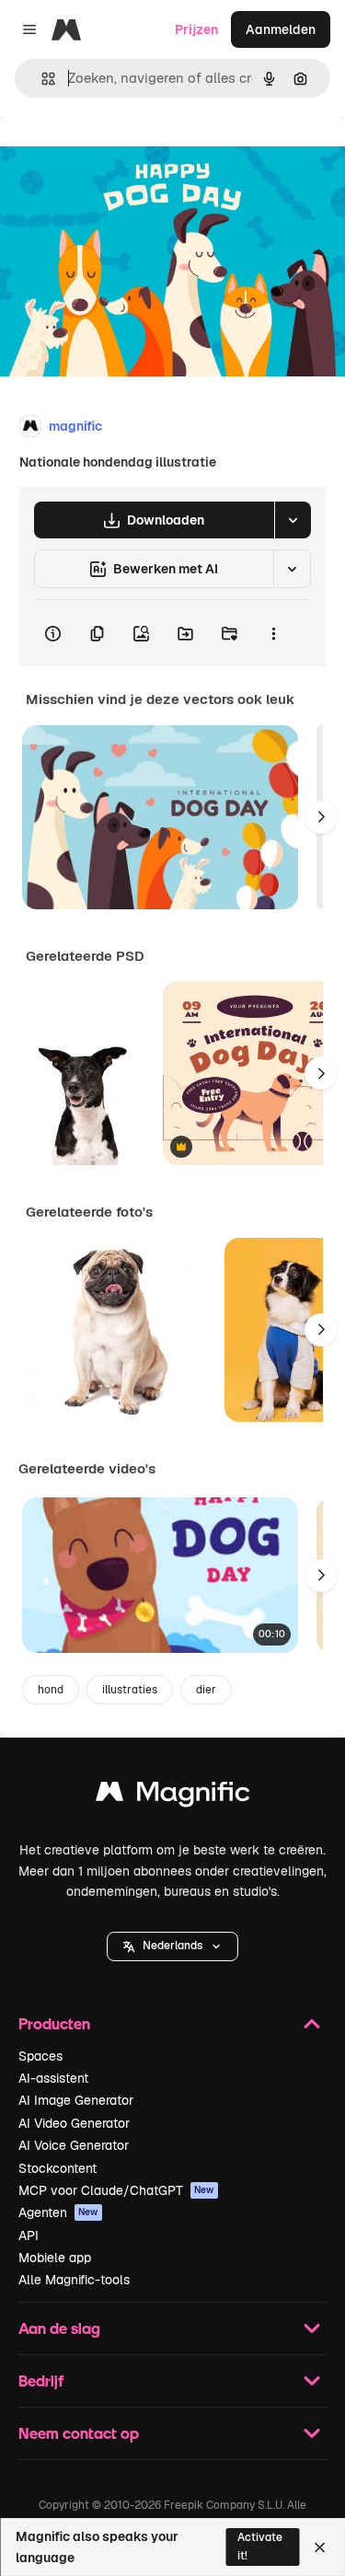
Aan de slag (59, 2328)
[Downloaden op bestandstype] (293, 520)
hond (51, 1690)
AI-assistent (53, 2078)
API (29, 2235)
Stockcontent (57, 2168)
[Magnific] (173, 1796)
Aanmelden (281, 29)
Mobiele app (55, 2258)
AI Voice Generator (74, 2145)
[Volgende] (321, 817)
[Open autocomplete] (41, 79)
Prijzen (196, 29)
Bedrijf (41, 2380)
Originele (121, 158)
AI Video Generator (74, 2123)
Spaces (40, 2056)
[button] (172, 1946)
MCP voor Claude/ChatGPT (116, 2190)
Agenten (58, 2212)
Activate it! (260, 2546)
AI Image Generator (76, 2100)
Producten (54, 2023)
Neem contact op (79, 2433)
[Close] (320, 2547)
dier (206, 1690)
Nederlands (172, 1946)
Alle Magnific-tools (74, 2280)
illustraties (130, 1690)
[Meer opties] (273, 633)
